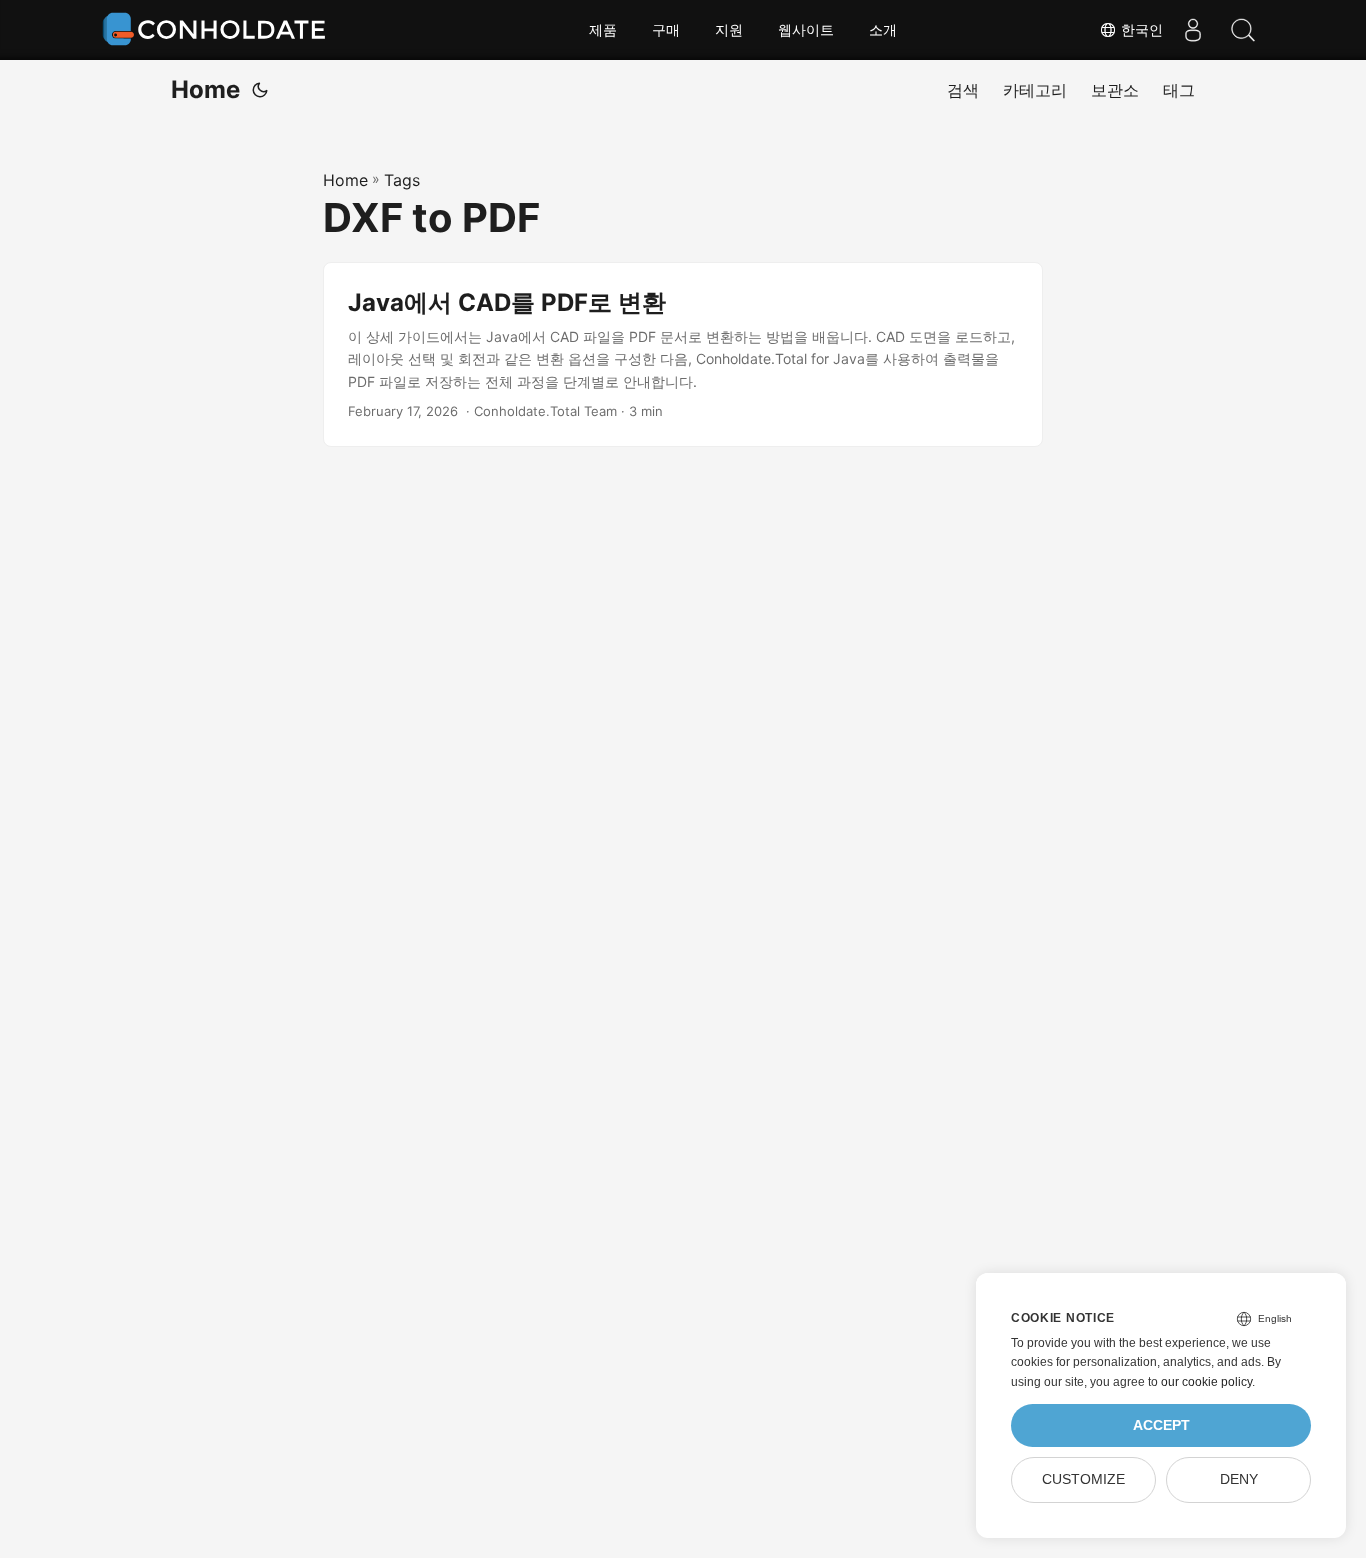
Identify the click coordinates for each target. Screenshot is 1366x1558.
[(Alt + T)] (260, 90)
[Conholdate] (218, 30)
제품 (603, 30)
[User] (1193, 30)
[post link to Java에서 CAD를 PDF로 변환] (683, 354)
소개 (883, 30)
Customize (1083, 1479)
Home (205, 89)
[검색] (1243, 30)
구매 (666, 30)
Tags (402, 180)
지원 (729, 30)
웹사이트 (806, 30)
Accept (1161, 1425)
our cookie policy (1206, 1382)
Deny (1239, 1479)
